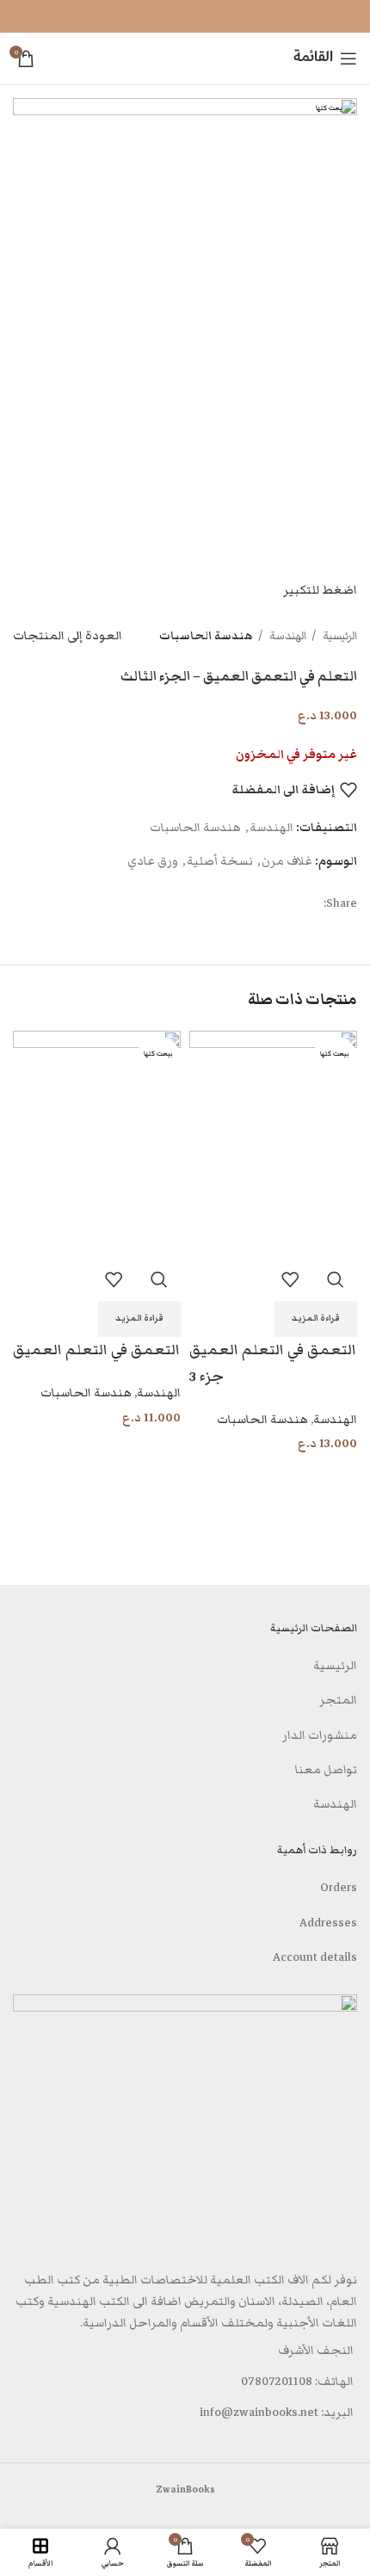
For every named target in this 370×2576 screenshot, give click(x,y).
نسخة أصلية (220, 861)
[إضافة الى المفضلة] (290, 1279)
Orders (339, 1888)
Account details (315, 1957)
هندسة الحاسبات (206, 636)
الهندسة (287, 636)
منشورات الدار (320, 1735)
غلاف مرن (287, 861)
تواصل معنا (326, 1770)
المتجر (338, 1700)
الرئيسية (339, 636)
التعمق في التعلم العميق (96, 1350)
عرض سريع (336, 1279)
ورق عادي (153, 861)
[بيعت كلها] (273, 1143)
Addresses (328, 1923)
